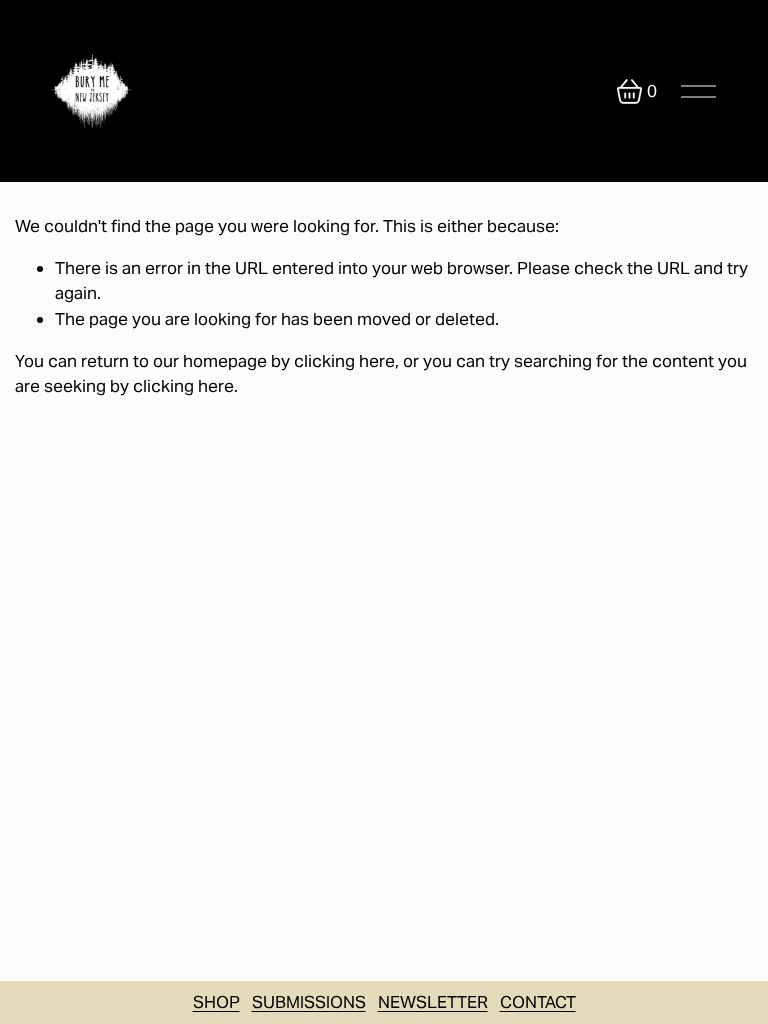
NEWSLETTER (433, 1002)
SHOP (216, 1002)
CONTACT (538, 1002)
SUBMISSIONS (309, 1002)
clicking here (344, 361)
